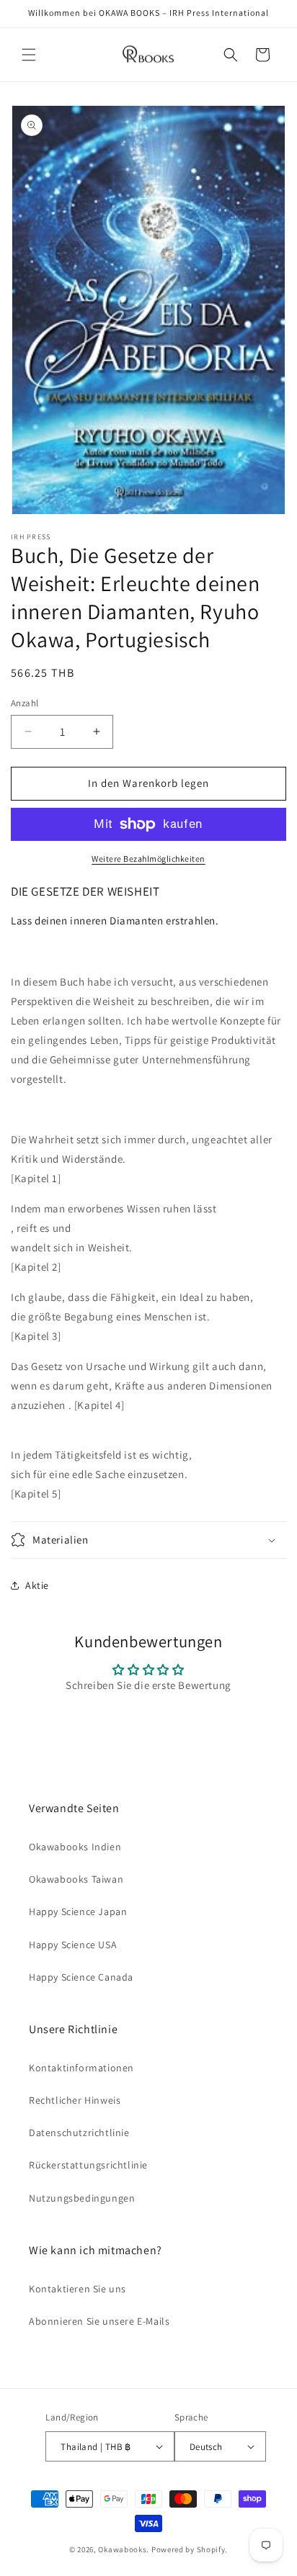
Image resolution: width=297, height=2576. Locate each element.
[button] (29, 55)
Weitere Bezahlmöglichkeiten (148, 859)
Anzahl (25, 703)
